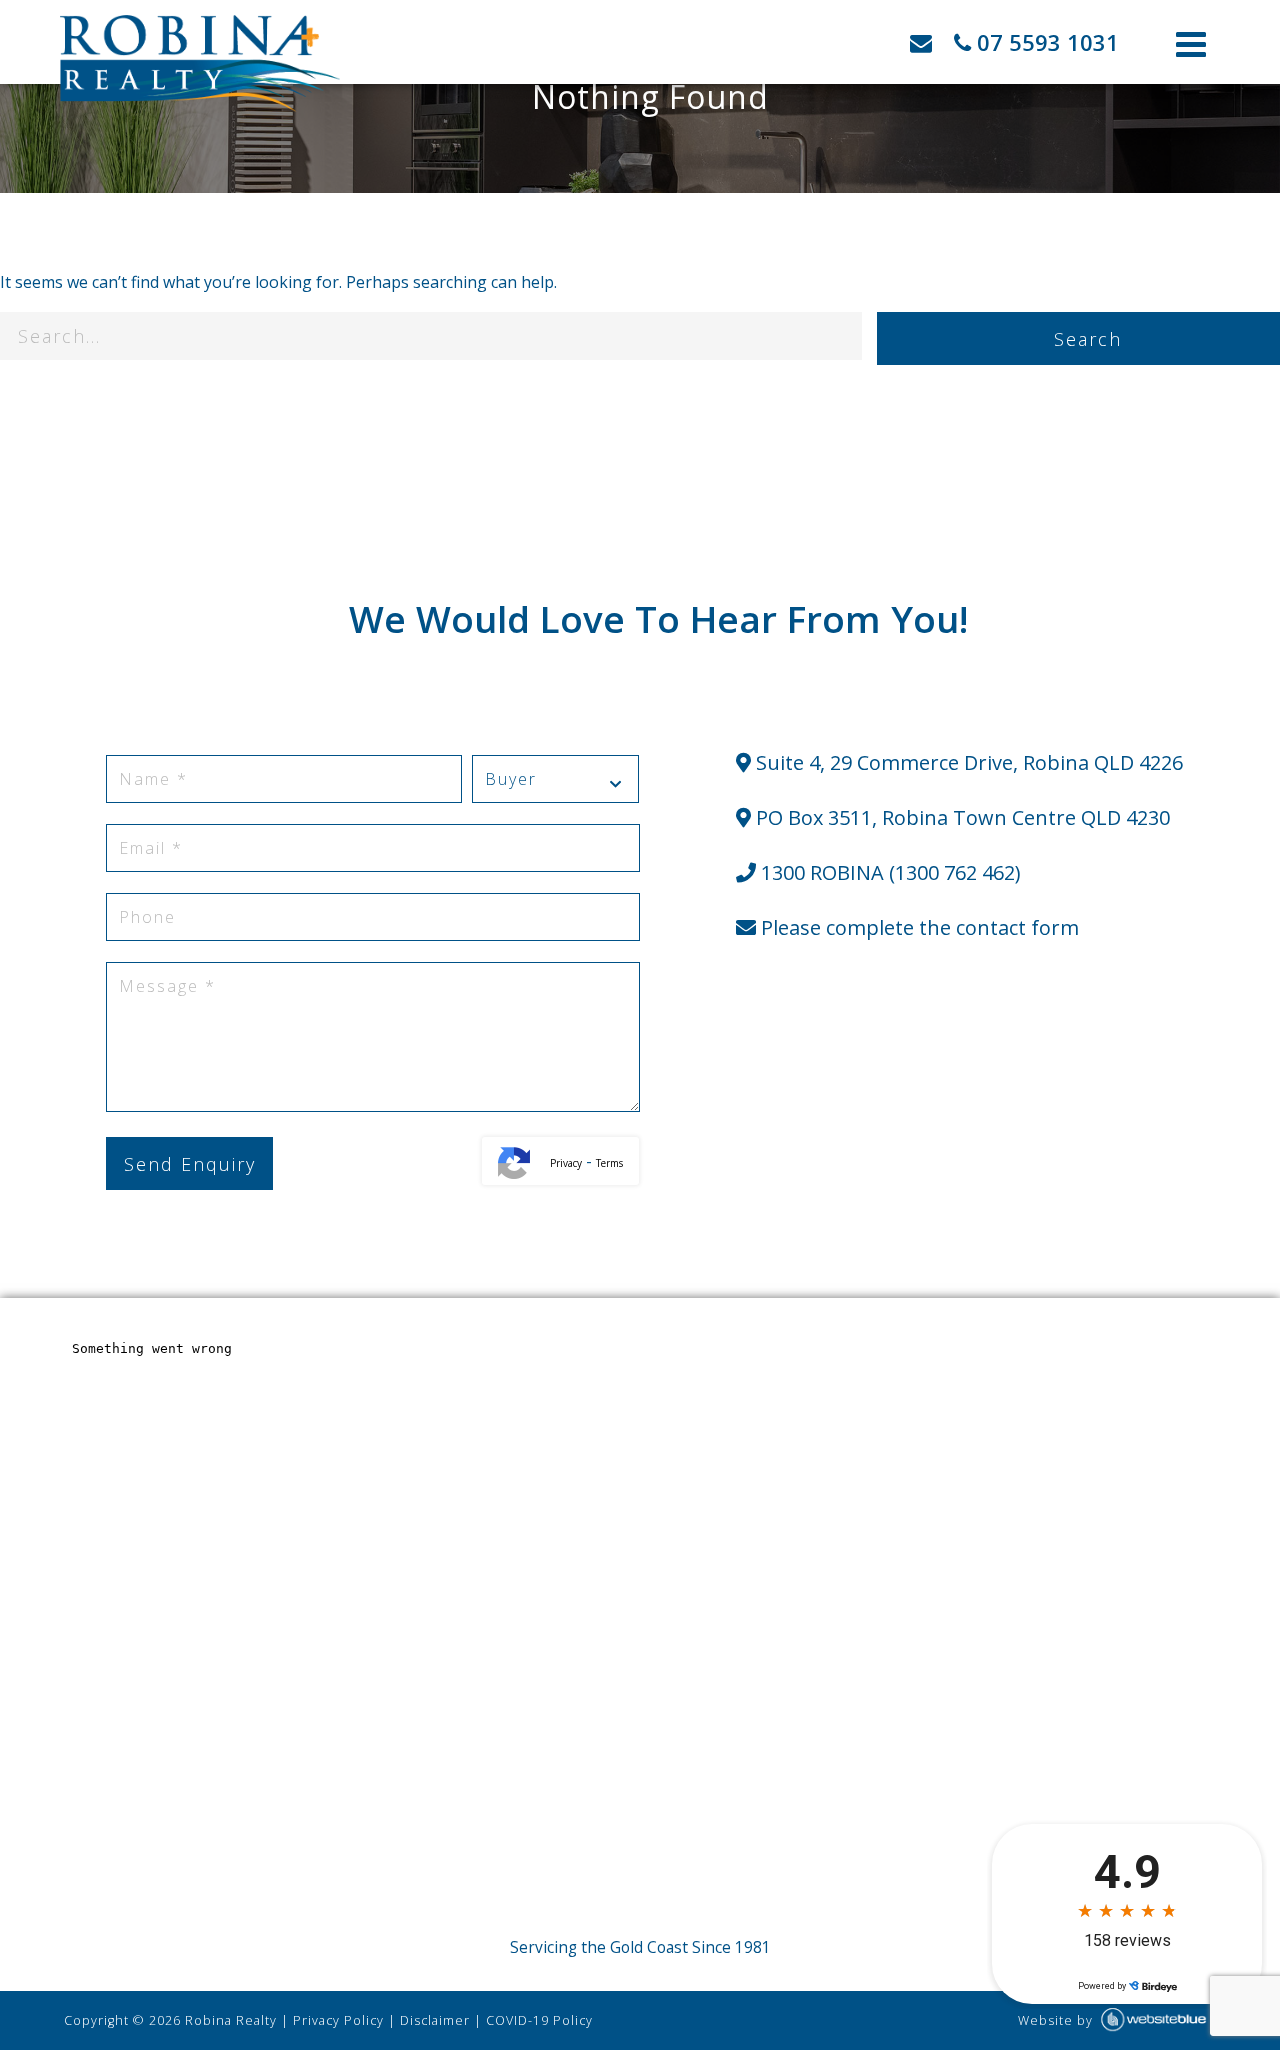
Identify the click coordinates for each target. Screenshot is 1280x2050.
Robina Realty (231, 2020)
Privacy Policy (338, 2020)
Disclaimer (435, 2020)
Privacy (566, 1163)
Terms (609, 1163)
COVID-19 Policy (539, 2020)
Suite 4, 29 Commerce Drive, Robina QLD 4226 (967, 762)
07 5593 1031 (1045, 42)
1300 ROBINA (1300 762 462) (888, 872)
